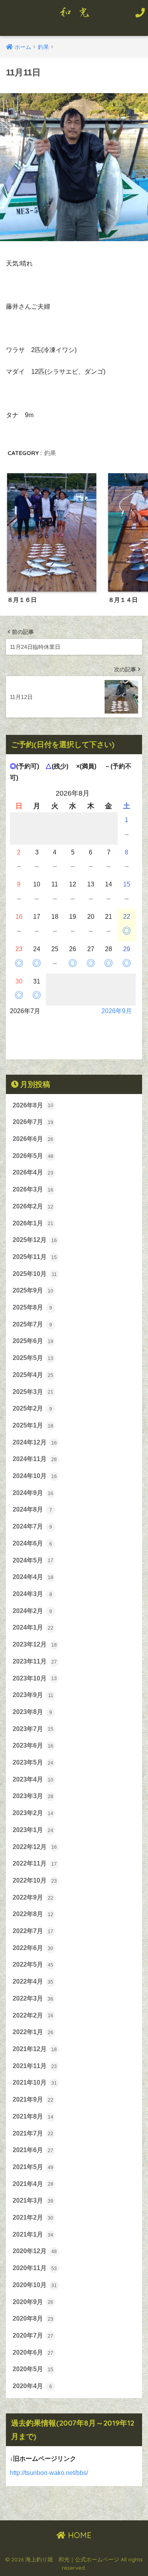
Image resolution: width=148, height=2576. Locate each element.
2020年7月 (33, 2335)
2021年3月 (33, 2200)
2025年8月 (32, 1307)
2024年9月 (33, 1493)
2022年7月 (33, 1931)
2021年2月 (33, 2217)
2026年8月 (33, 1105)
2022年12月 (35, 1847)
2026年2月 (33, 1206)
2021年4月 (33, 2184)
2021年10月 (35, 2082)
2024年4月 (33, 1577)
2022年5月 (33, 1964)
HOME (79, 2535)
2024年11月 (35, 1459)
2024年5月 (33, 1560)
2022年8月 (33, 1914)
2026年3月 (33, 1189)
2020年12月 (35, 2251)
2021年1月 (33, 2234)
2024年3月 (32, 1594)
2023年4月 (33, 1779)
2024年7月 (32, 1526)
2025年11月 (35, 1257)
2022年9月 (33, 1897)
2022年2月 (33, 2015)
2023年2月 (33, 1813)
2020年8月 (33, 2318)
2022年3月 (33, 1998)
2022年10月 (35, 1880)
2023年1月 (33, 1830)
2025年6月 (33, 1341)
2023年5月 (33, 1762)
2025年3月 (33, 1392)
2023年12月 (35, 1644)
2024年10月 (35, 1476)
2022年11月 (35, 1863)
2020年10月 (35, 2285)
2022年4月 (33, 1981)
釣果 (50, 453)
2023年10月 (35, 1678)
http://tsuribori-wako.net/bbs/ (49, 2473)
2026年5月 (33, 1156)
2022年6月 (33, 1948)
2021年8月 (33, 2116)
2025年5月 (33, 1358)
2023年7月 (33, 1729)
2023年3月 (33, 1796)
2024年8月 (32, 1509)
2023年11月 (35, 1661)
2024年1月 (33, 1627)
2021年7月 (33, 2133)
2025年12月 (35, 1240)
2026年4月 (33, 1172)
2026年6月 (33, 1139)
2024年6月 (32, 1543)
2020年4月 (32, 2386)
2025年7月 (32, 1324)
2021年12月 (35, 2049)
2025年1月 (33, 1425)
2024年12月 (35, 1442)
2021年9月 (33, 2099)
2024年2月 (32, 1611)
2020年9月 (33, 2302)
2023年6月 (33, 1745)
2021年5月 (33, 2167)
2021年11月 (35, 2066)
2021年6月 (33, 2150)
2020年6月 (33, 2352)
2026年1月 (33, 1223)
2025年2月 (32, 1408)
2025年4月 (33, 1375)
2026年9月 (117, 1011)
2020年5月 (33, 2369)
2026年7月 (33, 1122)
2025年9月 (33, 1290)
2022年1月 (33, 2032)
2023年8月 (32, 1712)
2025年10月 (35, 1274)
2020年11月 (35, 2268)
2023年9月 (33, 1695)
